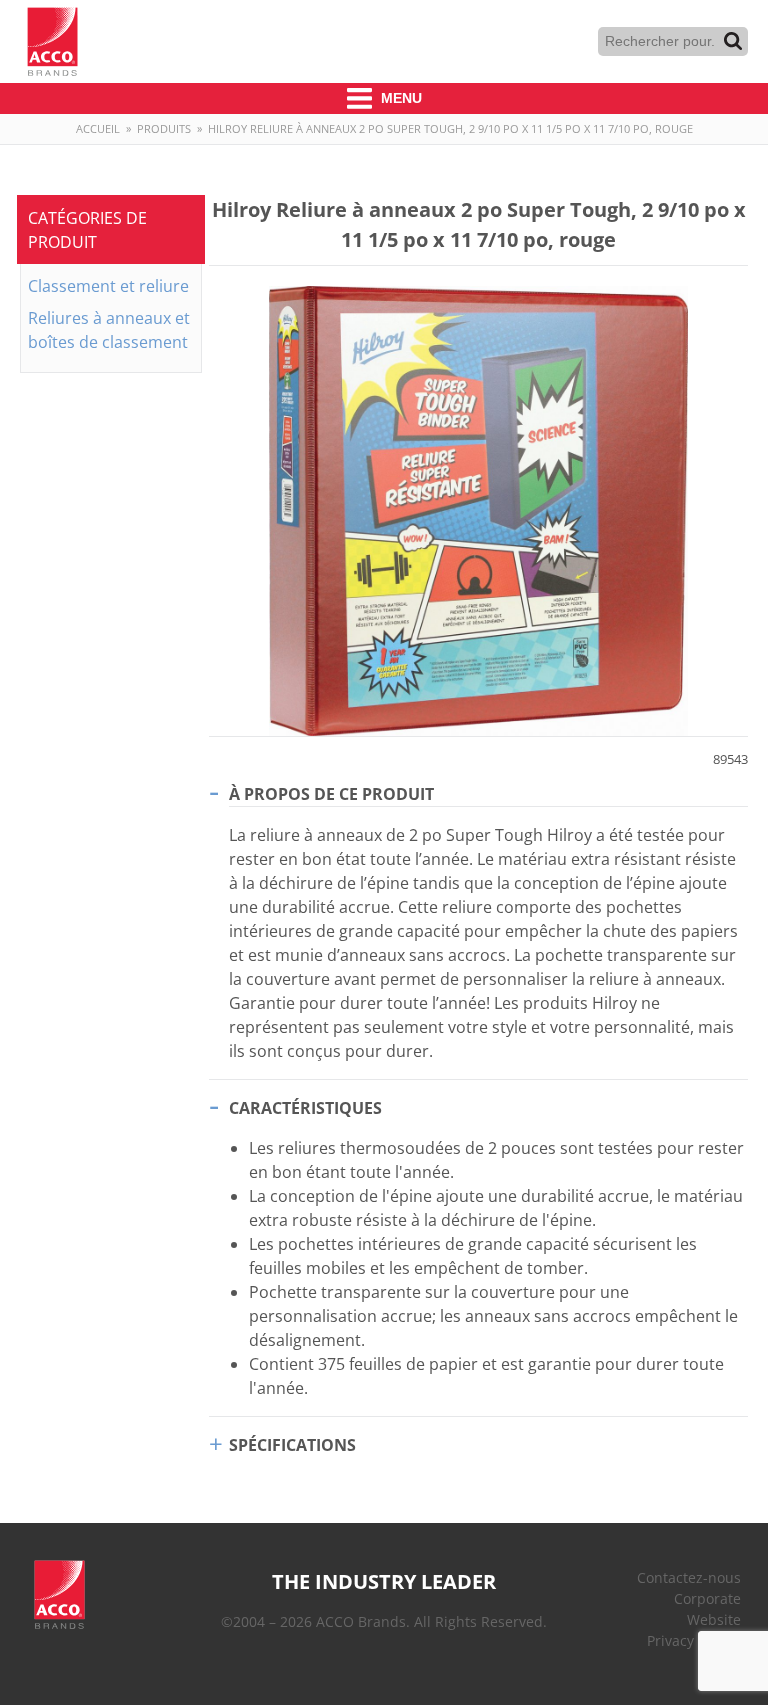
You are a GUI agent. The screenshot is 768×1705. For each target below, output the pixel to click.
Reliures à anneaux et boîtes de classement (109, 330)
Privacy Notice (694, 1640)
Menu (399, 98)
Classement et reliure (108, 286)
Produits (164, 128)
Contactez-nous (689, 1577)
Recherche (733, 41)
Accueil (98, 128)
